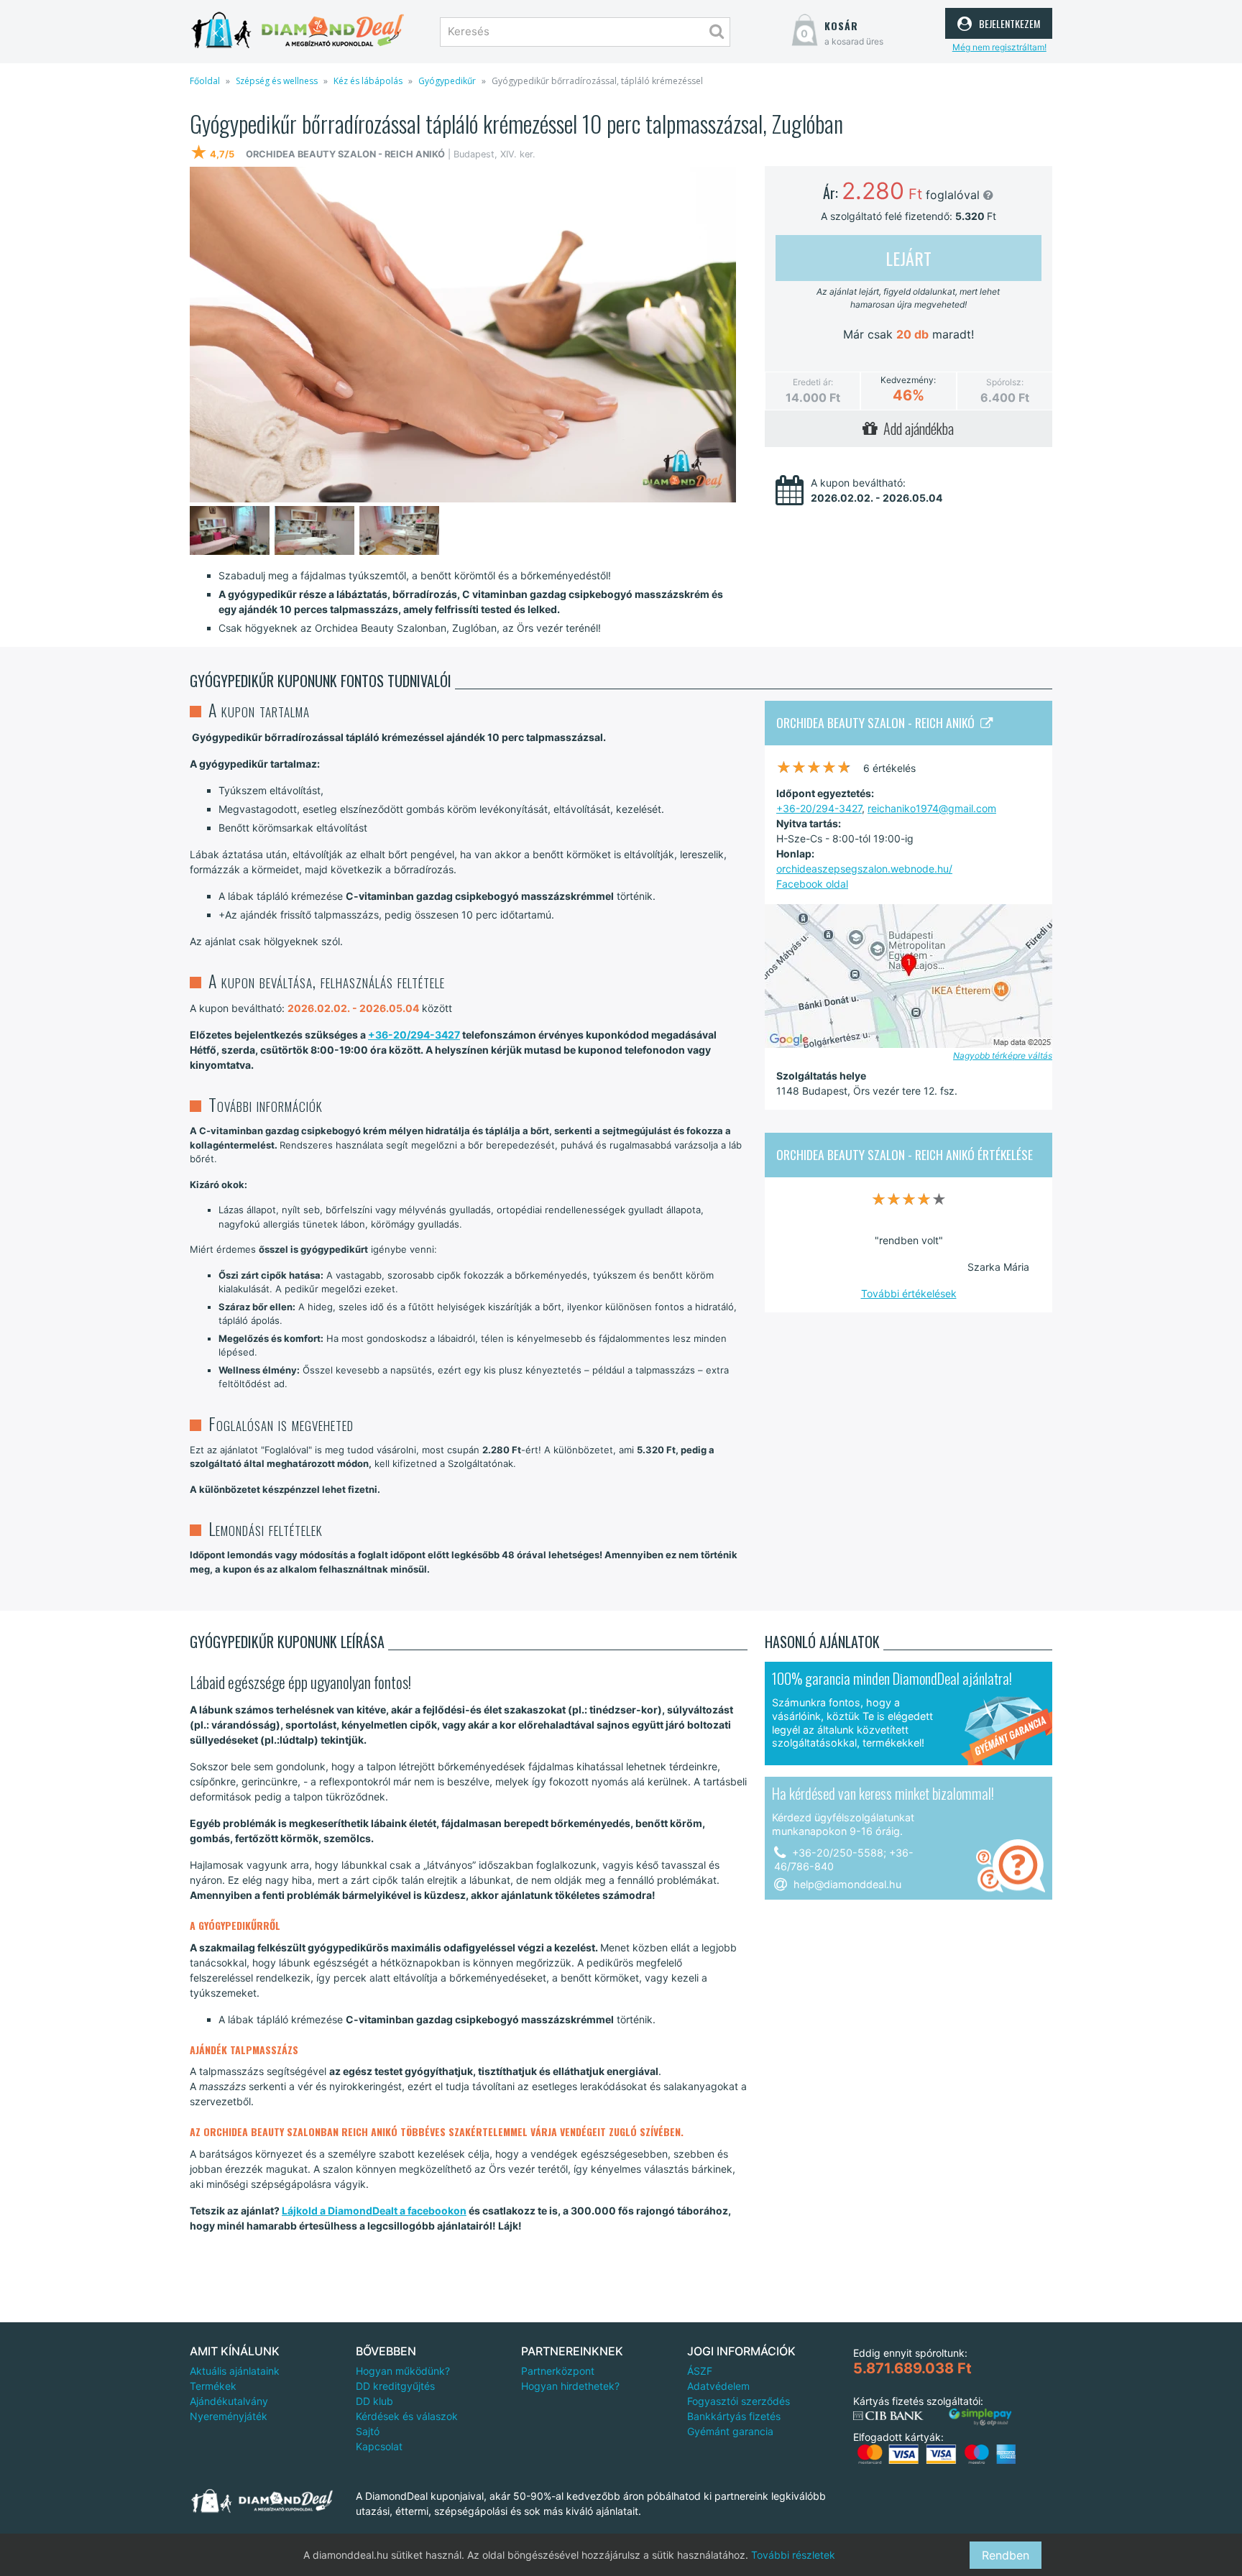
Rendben (1006, 2555)
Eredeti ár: (813, 382)
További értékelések (909, 1293)
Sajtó (368, 2431)
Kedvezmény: (908, 380)
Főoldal (205, 81)
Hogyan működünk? (403, 2371)
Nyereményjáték (229, 2416)
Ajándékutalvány (229, 2401)
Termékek (213, 2386)
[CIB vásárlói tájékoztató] (888, 2416)
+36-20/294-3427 (414, 1035)
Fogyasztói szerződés (739, 2401)
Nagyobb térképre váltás (1003, 1055)
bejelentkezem (1008, 22)
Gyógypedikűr (447, 81)
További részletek (793, 2555)
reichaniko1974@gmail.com (932, 808)
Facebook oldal (812, 884)
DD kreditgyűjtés (395, 2386)
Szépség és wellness (277, 81)
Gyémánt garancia (730, 2431)
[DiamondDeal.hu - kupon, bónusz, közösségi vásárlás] (298, 31)
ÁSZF (700, 2371)
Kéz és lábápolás (368, 81)
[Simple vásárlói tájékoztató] (980, 2418)
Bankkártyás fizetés (734, 2416)
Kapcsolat (379, 2446)
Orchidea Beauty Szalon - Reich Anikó (878, 722)
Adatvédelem (718, 2386)
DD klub (374, 2401)
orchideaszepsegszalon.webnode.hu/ (864, 869)
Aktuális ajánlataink (235, 2371)
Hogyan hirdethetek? (570, 2386)
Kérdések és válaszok (407, 2416)
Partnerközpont (558, 2371)
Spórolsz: (1005, 382)
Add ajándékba (916, 428)
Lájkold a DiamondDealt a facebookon (374, 2211)
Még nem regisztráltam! (999, 47)
